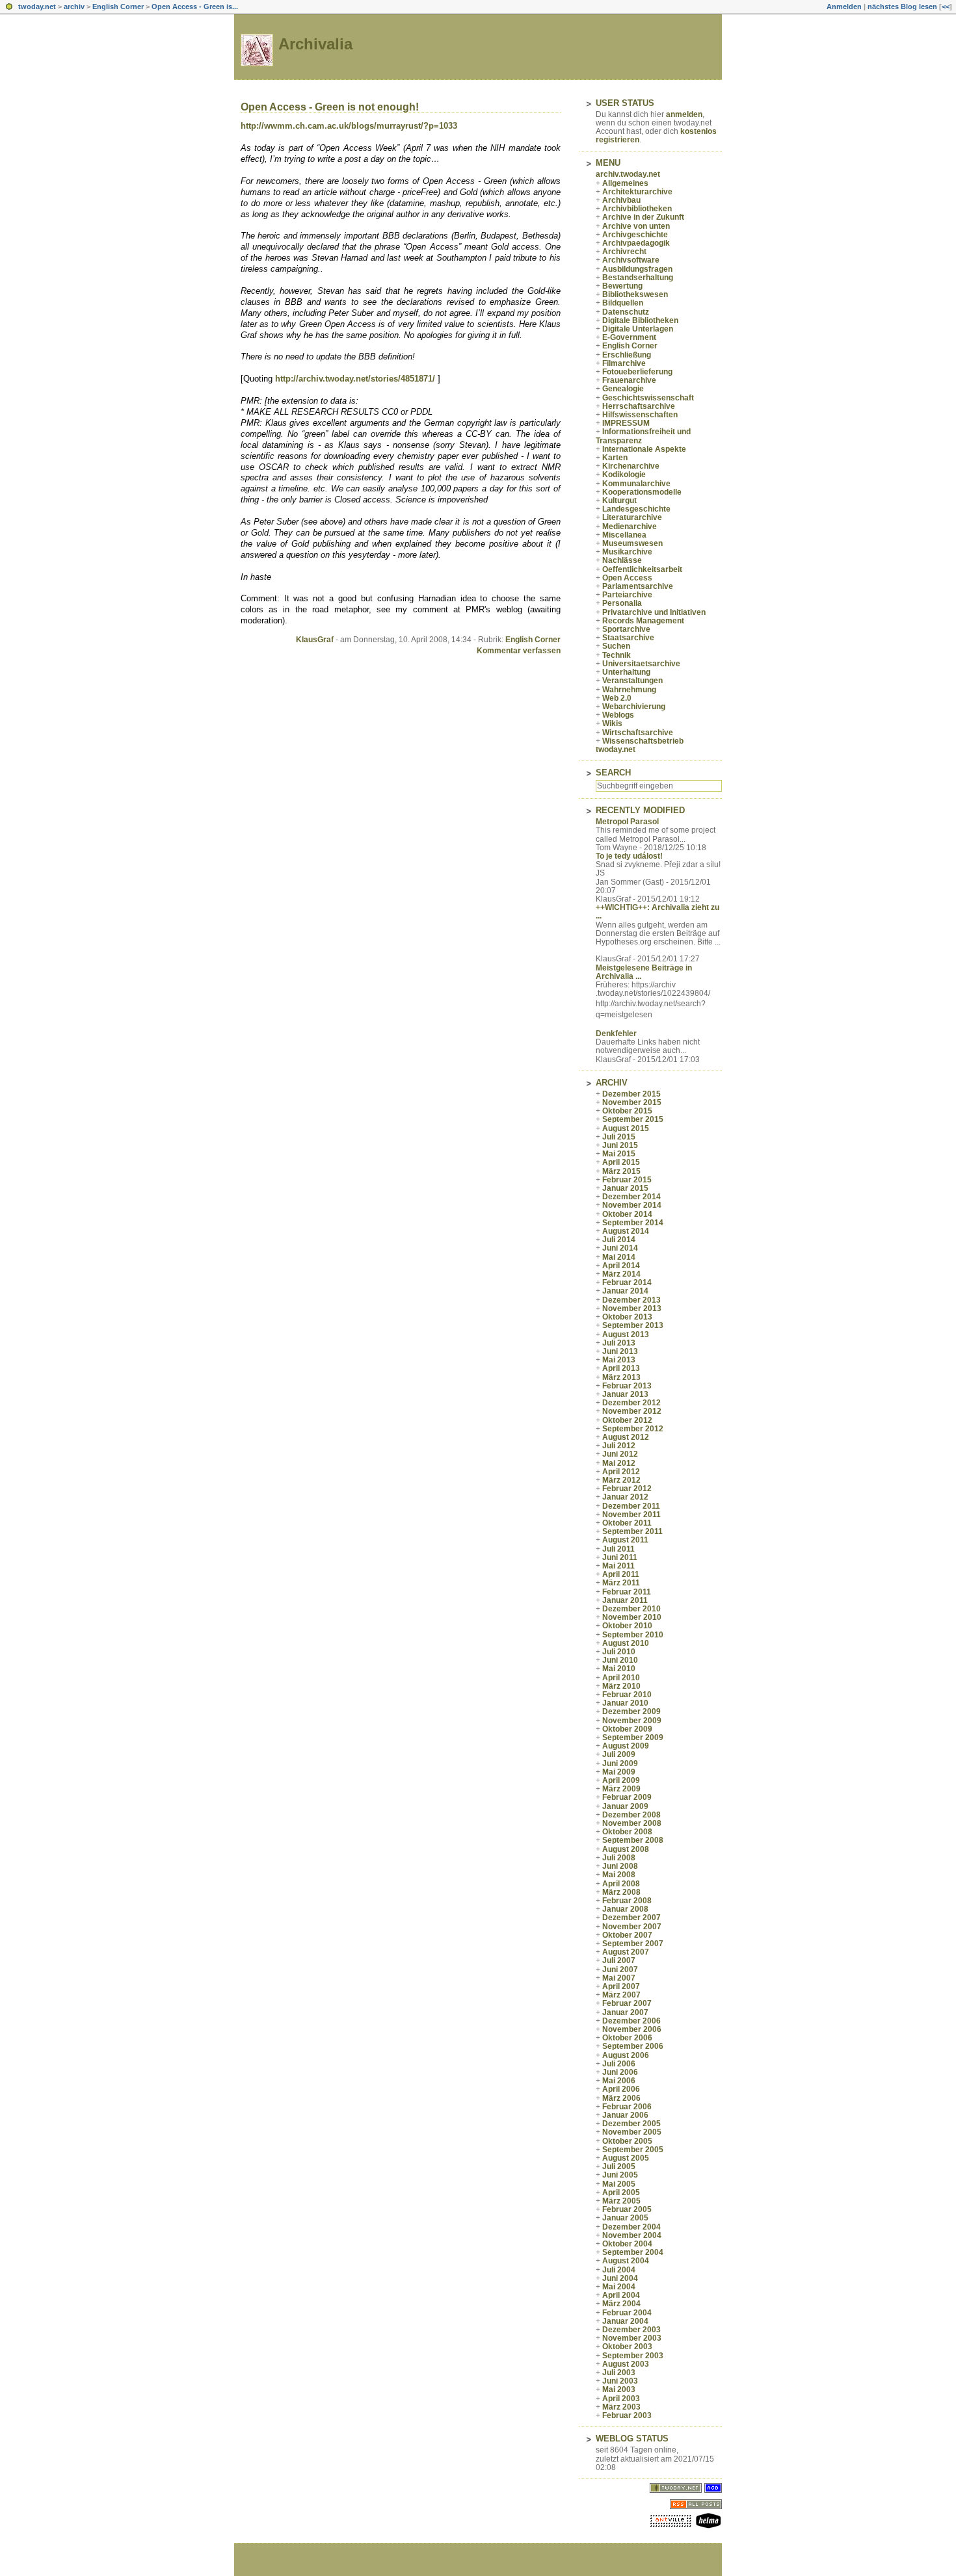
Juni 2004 (620, 2278)
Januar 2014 (625, 1291)
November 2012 (632, 1411)
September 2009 (633, 1737)
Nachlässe (622, 560)
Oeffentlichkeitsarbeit (642, 569)
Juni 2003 (620, 2381)
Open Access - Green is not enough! (330, 107)
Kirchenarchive (631, 466)
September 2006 (633, 2046)
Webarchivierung (634, 707)
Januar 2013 (625, 1394)
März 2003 (621, 2407)
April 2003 (621, 2399)
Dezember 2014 (631, 1197)
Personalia (622, 603)
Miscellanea (624, 535)
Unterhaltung (626, 672)
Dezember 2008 (631, 1815)
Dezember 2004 (631, 2227)
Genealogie (623, 389)
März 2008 (621, 1892)
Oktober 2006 (627, 2038)
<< (946, 7)
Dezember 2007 (631, 1918)
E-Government (629, 337)
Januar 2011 (625, 1600)
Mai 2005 (619, 2184)
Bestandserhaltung (638, 278)
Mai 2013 (619, 1360)
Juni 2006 (620, 2072)
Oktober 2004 (627, 2244)
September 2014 (633, 1223)
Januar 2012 (625, 1497)
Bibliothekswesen (635, 294)
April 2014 (621, 1266)
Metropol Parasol (627, 822)
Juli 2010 (619, 1652)
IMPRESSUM (626, 423)
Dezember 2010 (631, 1609)
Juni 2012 (620, 1454)
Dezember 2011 (631, 1506)
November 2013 (632, 1308)
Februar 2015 (627, 1180)
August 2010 (626, 1643)
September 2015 (633, 1119)
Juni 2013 (620, 1351)
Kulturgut (619, 501)
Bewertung (622, 286)
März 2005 (621, 2201)
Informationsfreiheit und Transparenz (643, 436)
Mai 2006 (619, 2081)
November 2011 (631, 1515)
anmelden (684, 114)
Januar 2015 (625, 1188)
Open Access (627, 578)
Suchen (616, 646)
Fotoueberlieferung (637, 372)
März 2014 (621, 1274)
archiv (74, 7)
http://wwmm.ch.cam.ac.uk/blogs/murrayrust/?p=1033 (349, 126)
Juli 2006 (619, 2064)
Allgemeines (625, 183)
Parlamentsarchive (638, 586)
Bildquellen (623, 303)
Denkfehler (616, 1034)
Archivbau (621, 200)
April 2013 (621, 1368)
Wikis (612, 723)
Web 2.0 (617, 698)
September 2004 (633, 2252)
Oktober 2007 (627, 1935)
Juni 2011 (620, 1557)
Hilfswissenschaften (640, 415)
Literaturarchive (632, 517)
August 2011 (625, 1540)
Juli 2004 (619, 2270)
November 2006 (632, 2029)
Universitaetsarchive (641, 664)
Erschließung (627, 355)
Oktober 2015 (627, 1111)
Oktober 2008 (627, 1832)
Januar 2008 (625, 1909)
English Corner (118, 7)
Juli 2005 (619, 2166)
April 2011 (621, 1574)
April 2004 (621, 2295)
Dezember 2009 (631, 1711)
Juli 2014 (619, 1240)
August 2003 (626, 2364)
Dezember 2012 (631, 1403)
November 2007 (632, 1927)
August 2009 (626, 1746)
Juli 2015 (619, 1137)
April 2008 (621, 1884)
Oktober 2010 (627, 1626)
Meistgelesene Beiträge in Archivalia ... (644, 972)
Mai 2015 (619, 1154)
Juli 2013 (619, 1343)
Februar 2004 (627, 2313)
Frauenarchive (629, 380)
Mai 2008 (619, 1875)
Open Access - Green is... (195, 7)
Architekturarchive (637, 192)
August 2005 (626, 2158)
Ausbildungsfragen (637, 269)
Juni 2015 (620, 1145)
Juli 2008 (619, 1858)
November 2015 (632, 1102)
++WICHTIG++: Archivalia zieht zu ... (657, 912)
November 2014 (632, 1205)
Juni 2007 (620, 1970)
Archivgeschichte (635, 235)
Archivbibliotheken (637, 209)
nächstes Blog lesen (902, 7)
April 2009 (621, 1780)
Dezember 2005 (631, 2124)
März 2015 (621, 1171)
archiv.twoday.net (628, 174)
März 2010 (621, 1686)
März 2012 (621, 1480)
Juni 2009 (620, 1763)
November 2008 (632, 1823)
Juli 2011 (618, 1549)
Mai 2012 (619, 1463)
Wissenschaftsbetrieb (643, 741)
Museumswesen (632, 543)
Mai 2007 (619, 1978)
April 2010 (621, 1678)
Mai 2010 (619, 1669)
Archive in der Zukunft (643, 217)
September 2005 (633, 2150)
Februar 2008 (627, 1901)
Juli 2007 (619, 1960)
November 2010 (632, 1617)
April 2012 (621, 1472)
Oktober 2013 (627, 1317)
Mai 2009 (619, 1772)
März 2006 (621, 2098)
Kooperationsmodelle (642, 492)
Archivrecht (624, 252)
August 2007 (626, 1952)
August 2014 (626, 1231)
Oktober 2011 (627, 1523)
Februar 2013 (627, 1386)
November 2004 (632, 2235)
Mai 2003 (619, 2389)
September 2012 (633, 1429)
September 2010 (633, 1635)
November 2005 (632, 2132)
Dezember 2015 (631, 1094)
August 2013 (626, 1334)
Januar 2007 (625, 2012)
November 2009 (632, 1721)
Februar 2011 (627, 1592)
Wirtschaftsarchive (638, 733)
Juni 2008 (620, 1866)
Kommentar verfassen (519, 651)
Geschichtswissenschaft (648, 398)
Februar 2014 (627, 1282)
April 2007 (621, 1986)
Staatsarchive (628, 638)
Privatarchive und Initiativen (654, 612)
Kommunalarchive (636, 484)
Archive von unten (636, 226)
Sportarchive (626, 629)
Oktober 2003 (627, 2347)
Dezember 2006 (631, 2021)
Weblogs (618, 715)
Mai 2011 (618, 1566)
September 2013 (633, 1325)
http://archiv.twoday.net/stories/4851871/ (355, 379)
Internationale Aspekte (644, 449)
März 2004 (621, 2304)
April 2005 (621, 2192)
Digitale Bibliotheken (640, 320)
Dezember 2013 (631, 1300)
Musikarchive (627, 552)
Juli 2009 (619, 1754)
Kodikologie (624, 475)
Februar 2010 (627, 1695)
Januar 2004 (625, 2321)
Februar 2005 (627, 2209)
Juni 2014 (620, 1248)
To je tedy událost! (629, 856)
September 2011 (632, 1531)
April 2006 (621, 2089)
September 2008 (633, 1840)
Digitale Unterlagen (638, 329)
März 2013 (621, 1377)
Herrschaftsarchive (639, 406)
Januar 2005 (625, 2218)
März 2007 (621, 1995)
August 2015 (626, 1128)
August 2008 (626, 1849)
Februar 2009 (627, 1797)
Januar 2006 (625, 2115)
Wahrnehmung (629, 690)
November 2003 (632, 2338)
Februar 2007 (627, 2003)
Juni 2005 (620, 2175)
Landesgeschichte (636, 509)
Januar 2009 (625, 1806)
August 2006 (626, 2055)
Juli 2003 (619, 2373)
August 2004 (626, 2261)
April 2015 (621, 1162)
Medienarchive (630, 527)
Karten (615, 458)
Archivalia (315, 44)
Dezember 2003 (631, 2330)
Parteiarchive (627, 595)
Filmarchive (624, 363)
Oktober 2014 (627, 1214)
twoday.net (37, 7)
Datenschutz (626, 312)
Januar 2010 (625, 1703)
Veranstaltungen (632, 681)
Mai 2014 (619, 1257)
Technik (617, 655)
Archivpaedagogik (636, 243)
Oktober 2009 (627, 1729)
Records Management (643, 621)
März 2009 (621, 1789)
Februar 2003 (627, 2415)
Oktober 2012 (627, 1420)
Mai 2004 (619, 2287)
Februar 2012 (627, 1489)
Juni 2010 (620, 1660)
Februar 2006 (627, 2107)
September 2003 (633, 2356)
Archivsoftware (631, 260)
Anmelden (844, 7)
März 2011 (621, 1583)
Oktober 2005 (627, 2141)
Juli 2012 (619, 1446)
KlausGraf (315, 640)
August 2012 (626, 1437)
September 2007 (633, 1944)
